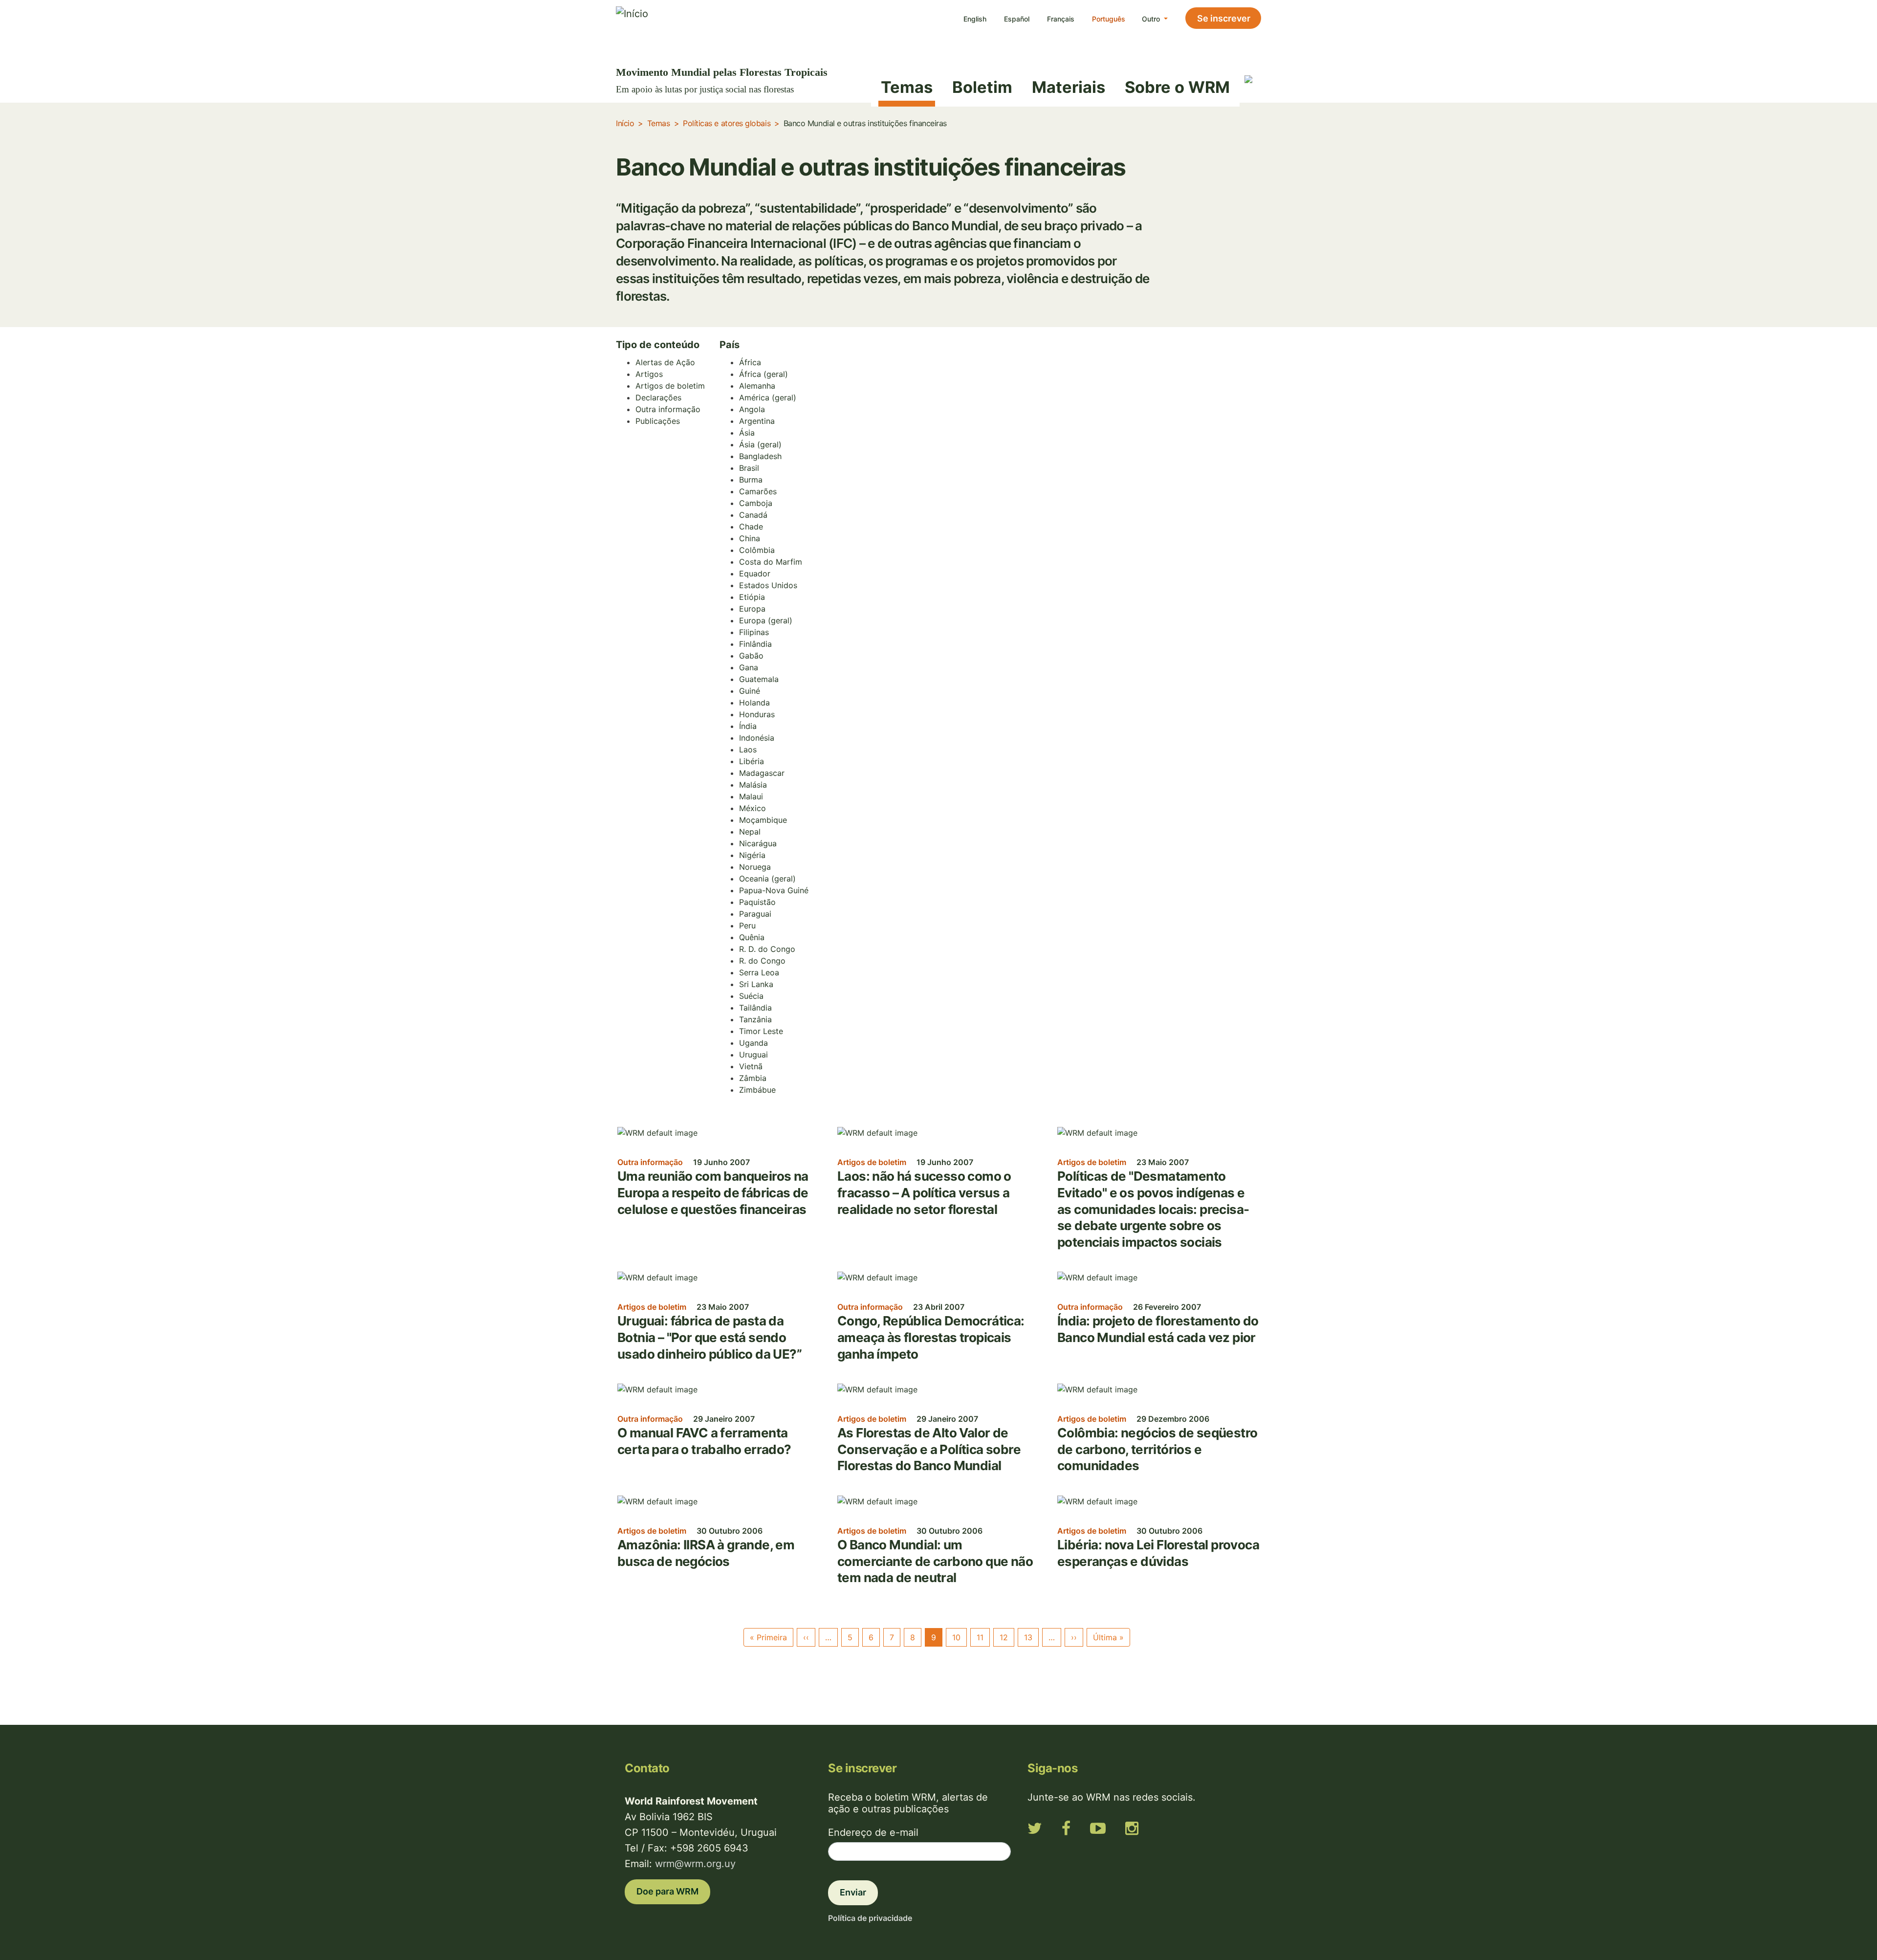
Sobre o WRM (1177, 87)
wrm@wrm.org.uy (695, 1864)
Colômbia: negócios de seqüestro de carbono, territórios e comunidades (1157, 1449)
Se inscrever (1224, 18)
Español (1017, 19)
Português (1109, 19)
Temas (907, 87)
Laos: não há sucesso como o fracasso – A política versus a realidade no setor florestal (924, 1192)
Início (625, 123)
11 (980, 1637)
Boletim (982, 87)
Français (1061, 19)
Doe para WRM (667, 1891)
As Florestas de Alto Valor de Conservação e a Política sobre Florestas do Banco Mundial (929, 1449)
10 (956, 1637)
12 (1004, 1637)
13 (1028, 1637)
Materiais (1069, 87)
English (975, 19)
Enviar (853, 1892)
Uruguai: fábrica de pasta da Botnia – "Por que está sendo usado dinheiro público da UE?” (709, 1337)
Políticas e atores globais (727, 123)
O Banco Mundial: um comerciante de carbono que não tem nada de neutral (935, 1561)
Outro (1152, 19)
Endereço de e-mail (873, 1832)
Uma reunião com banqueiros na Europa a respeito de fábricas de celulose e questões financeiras (713, 1192)
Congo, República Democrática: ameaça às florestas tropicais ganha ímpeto (931, 1337)
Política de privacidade (870, 1918)
